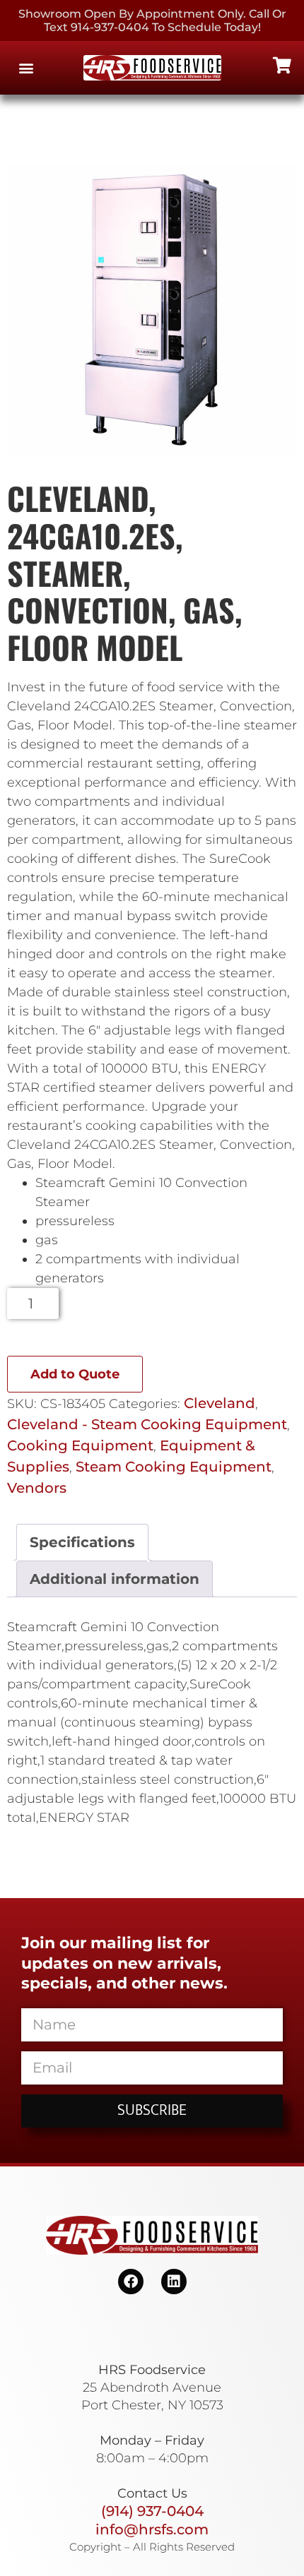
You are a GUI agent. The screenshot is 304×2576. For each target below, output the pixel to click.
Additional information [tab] (115, 1579)
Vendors (37, 1488)
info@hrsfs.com (152, 2529)
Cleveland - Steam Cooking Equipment (147, 1424)
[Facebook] (131, 2282)
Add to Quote (75, 1374)
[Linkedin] (174, 2282)
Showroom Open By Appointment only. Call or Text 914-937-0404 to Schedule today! (152, 20)
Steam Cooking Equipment (174, 1467)
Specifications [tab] (82, 1542)
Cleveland (220, 1403)
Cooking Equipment (80, 1445)
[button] (26, 68)
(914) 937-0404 (152, 2511)
